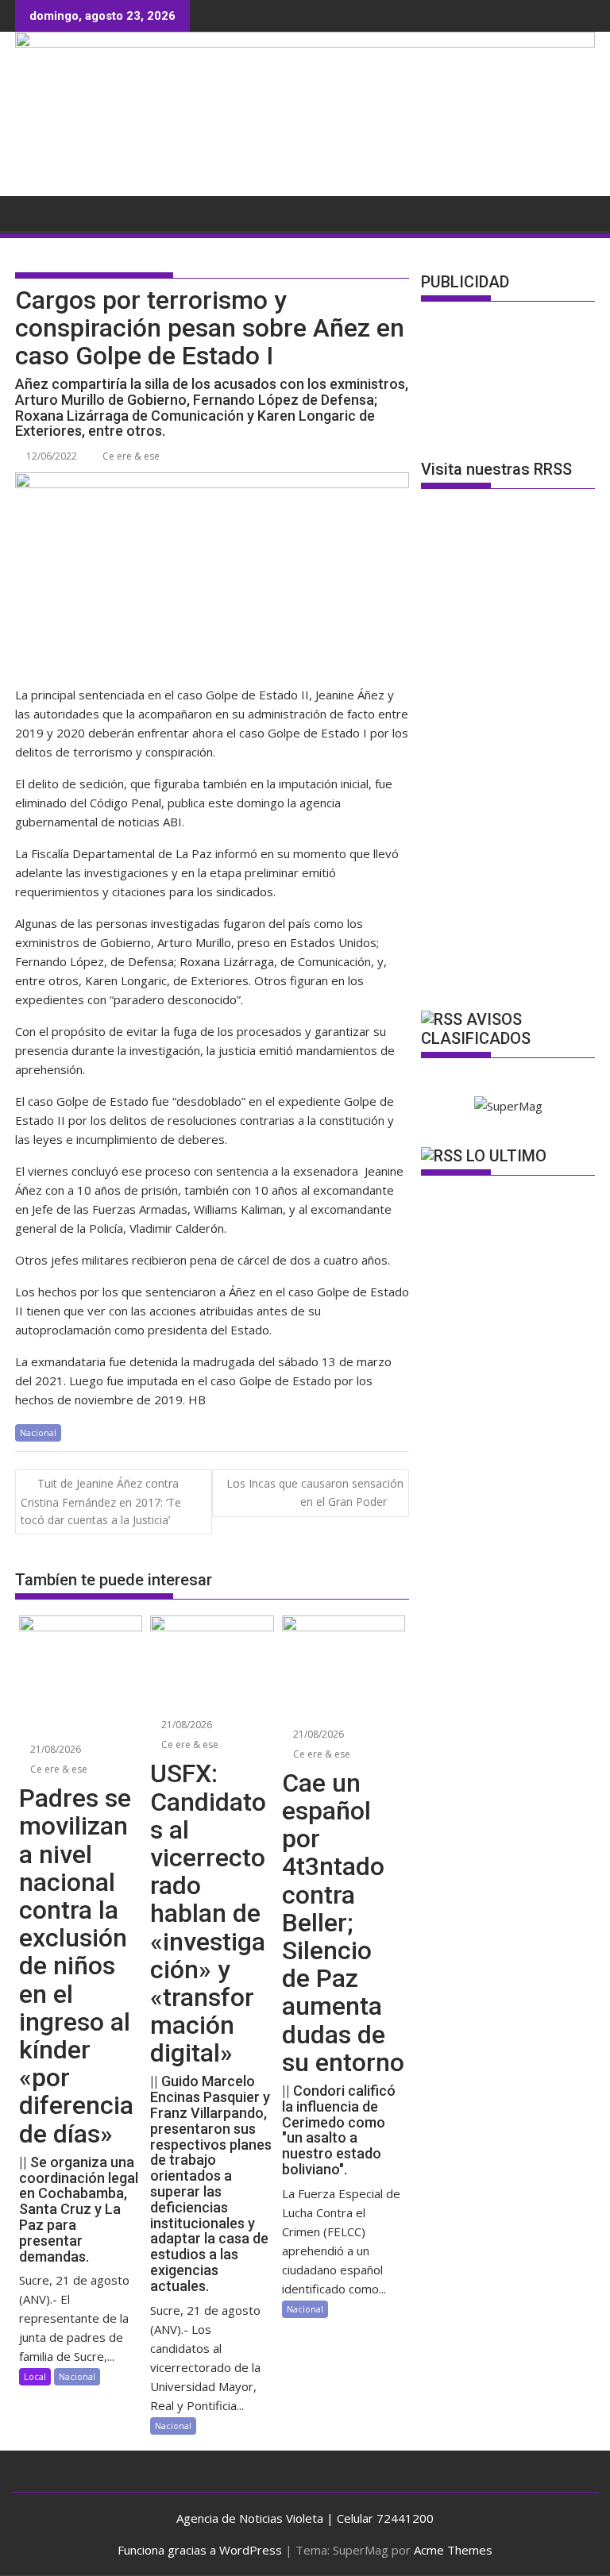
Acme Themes (453, 2550)
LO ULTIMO (506, 1156)
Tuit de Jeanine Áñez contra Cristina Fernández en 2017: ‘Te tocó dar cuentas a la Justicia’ (101, 1502)
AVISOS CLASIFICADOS (476, 1029)
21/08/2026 (54, 1749)
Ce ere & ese (131, 456)
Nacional (38, 1432)
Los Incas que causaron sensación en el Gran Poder (315, 1492)
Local (35, 2376)
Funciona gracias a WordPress (200, 2550)
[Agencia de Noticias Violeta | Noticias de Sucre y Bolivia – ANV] (305, 43)
